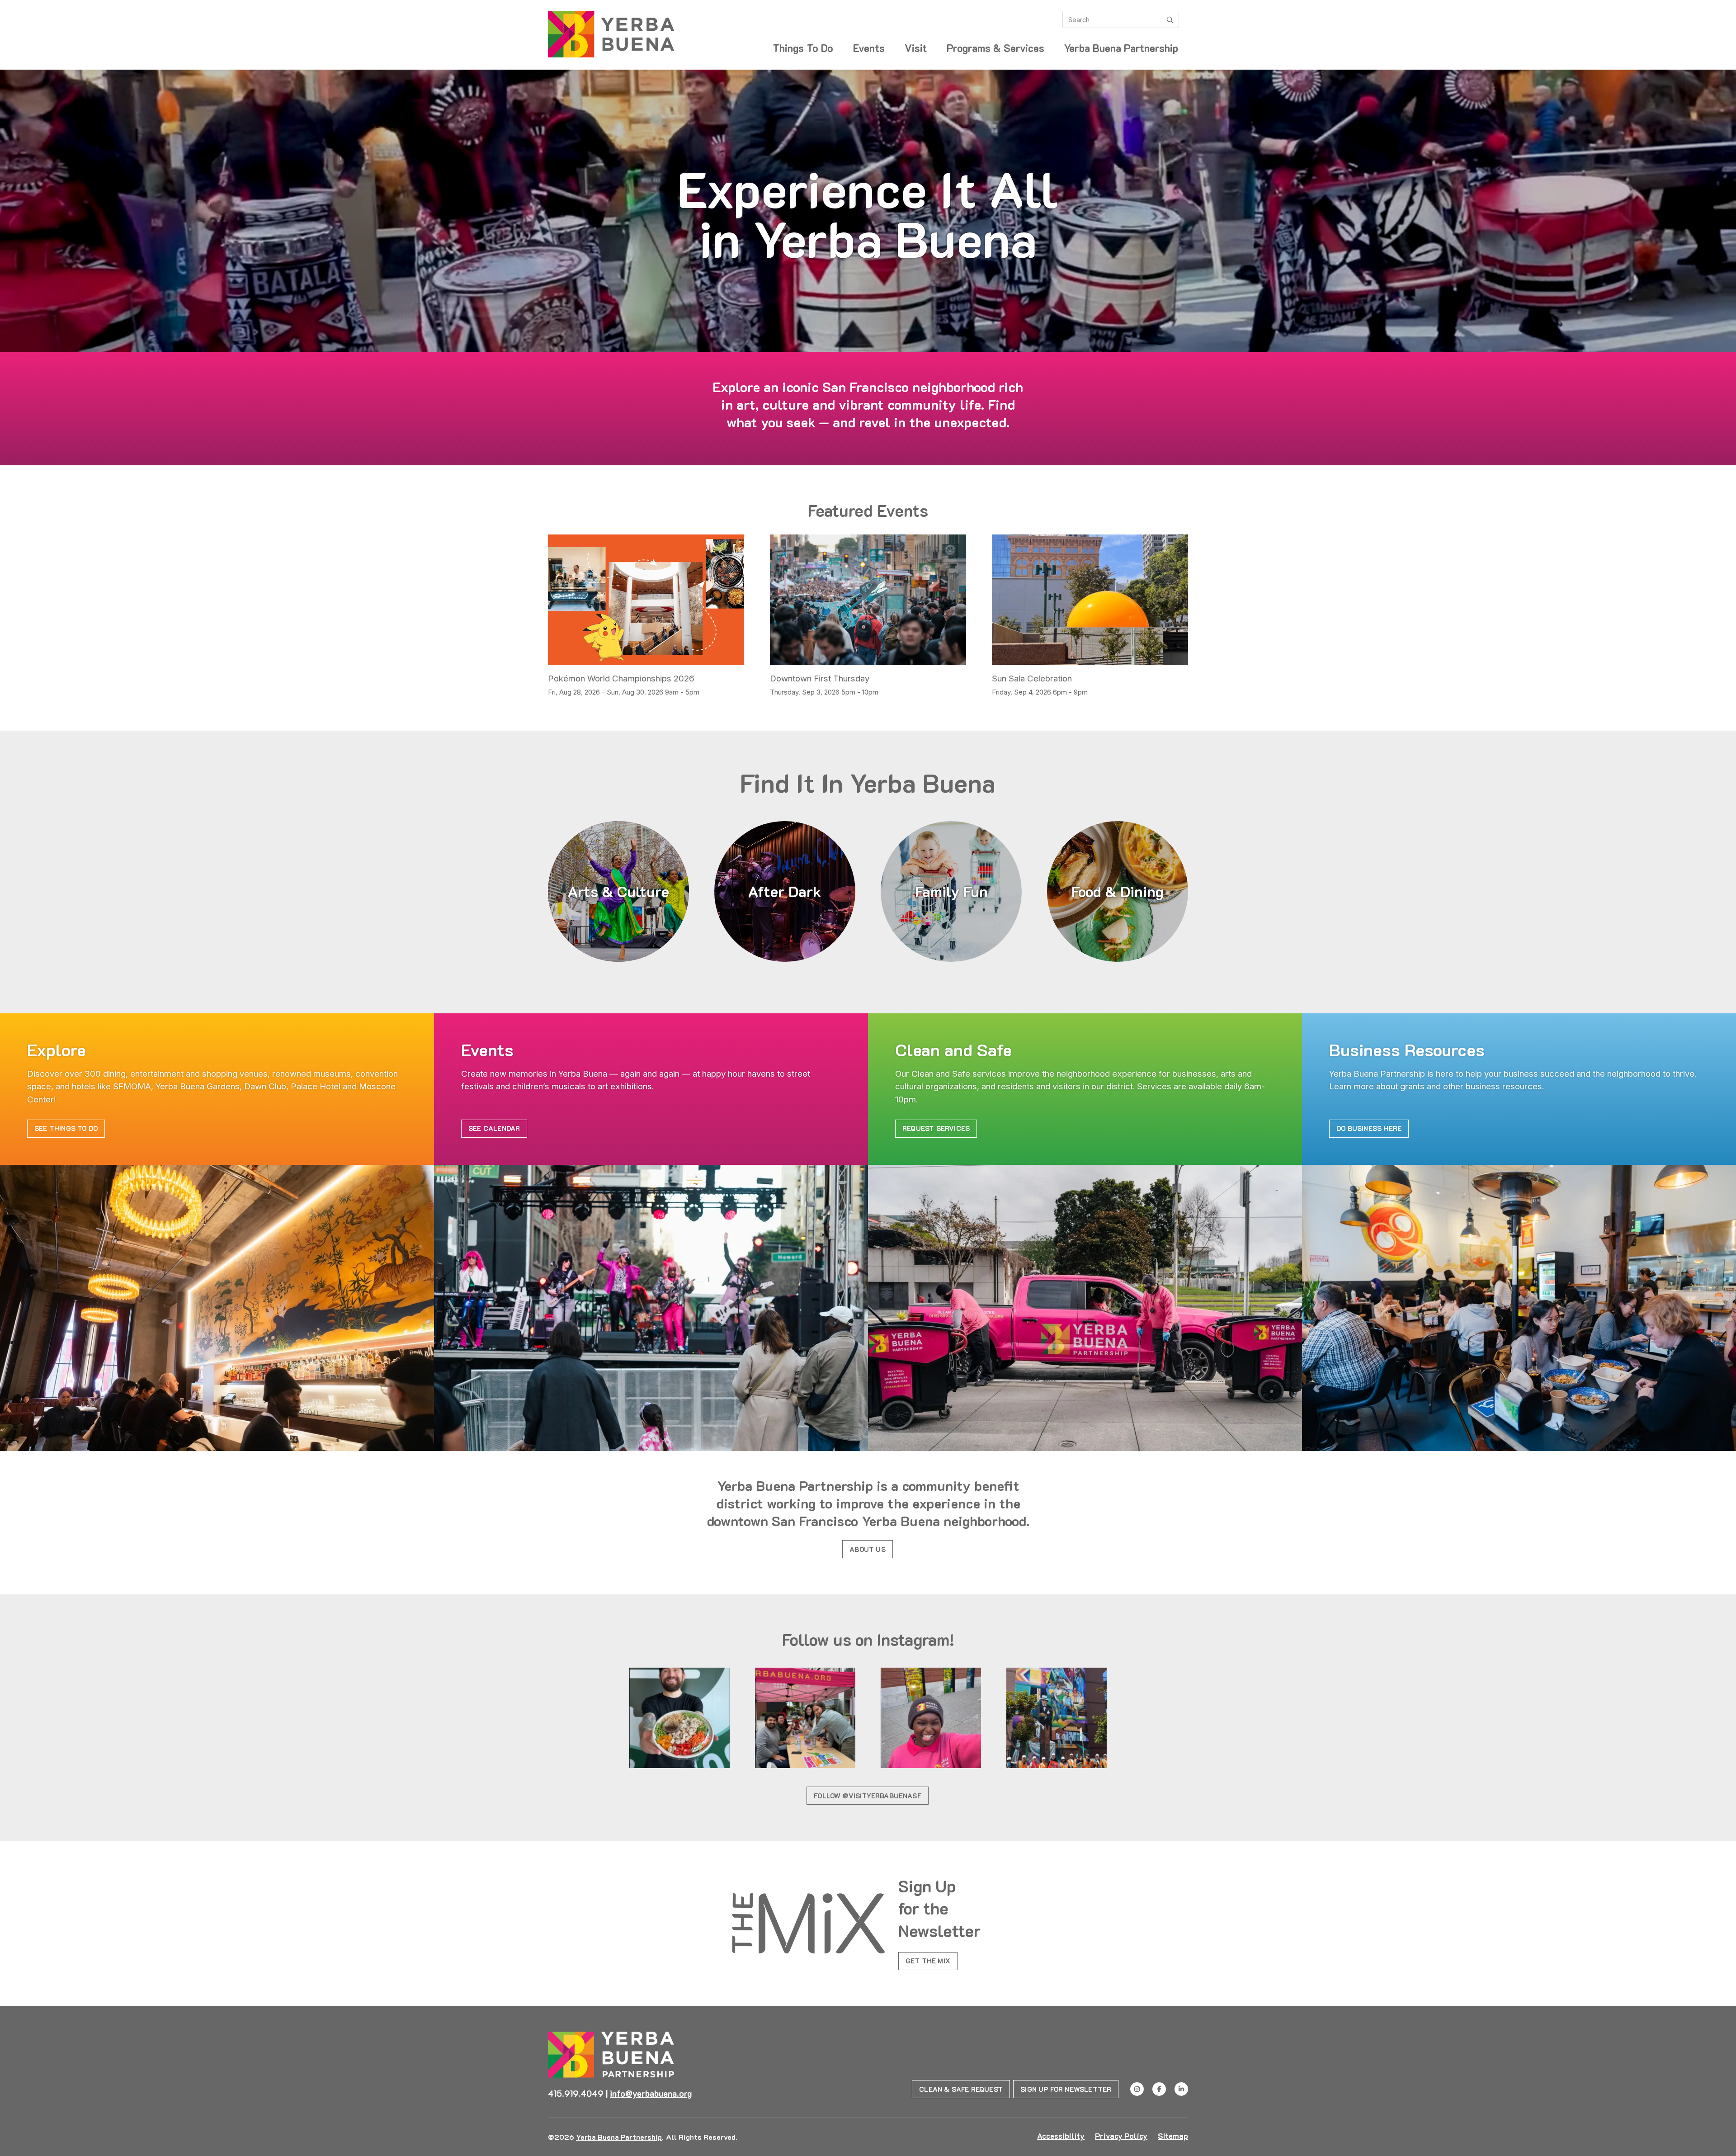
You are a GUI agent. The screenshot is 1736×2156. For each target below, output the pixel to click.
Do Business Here (1369, 1128)
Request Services (936, 1128)
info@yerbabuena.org (651, 2093)
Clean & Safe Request (961, 2089)
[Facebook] (1159, 2089)
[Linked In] (1181, 2089)
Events (869, 48)
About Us (868, 1549)
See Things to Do (66, 1128)
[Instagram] (1137, 2089)
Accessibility (1061, 2136)
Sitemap (1173, 2136)
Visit (916, 48)
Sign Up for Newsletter (1066, 2089)
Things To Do (803, 48)
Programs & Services (995, 48)
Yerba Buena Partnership (1121, 48)
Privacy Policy (1121, 2136)
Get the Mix (928, 1961)
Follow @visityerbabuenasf (868, 1796)
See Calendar (494, 1128)
